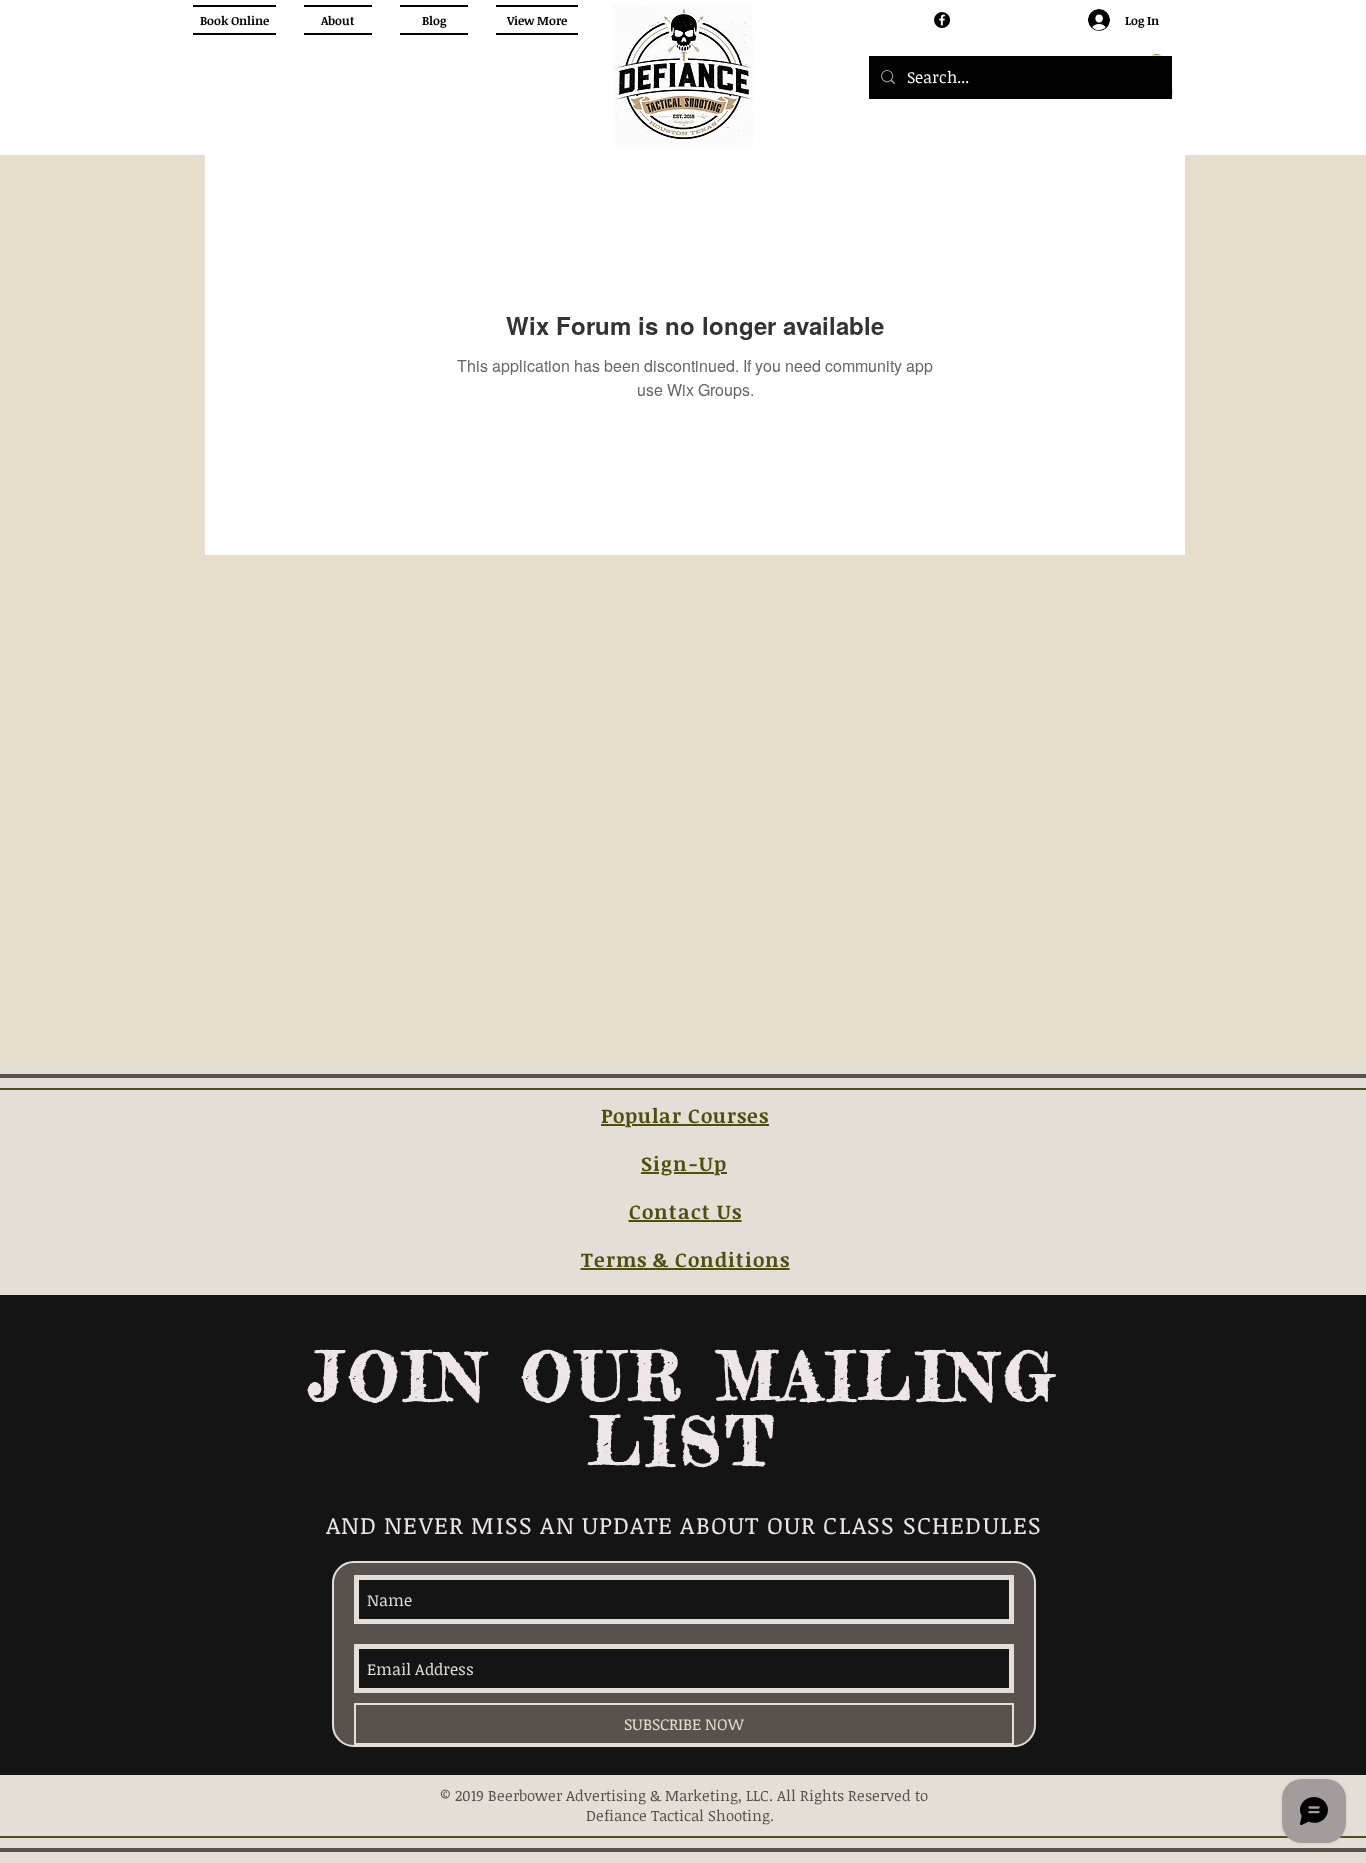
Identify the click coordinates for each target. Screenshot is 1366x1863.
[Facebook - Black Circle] (942, 20)
